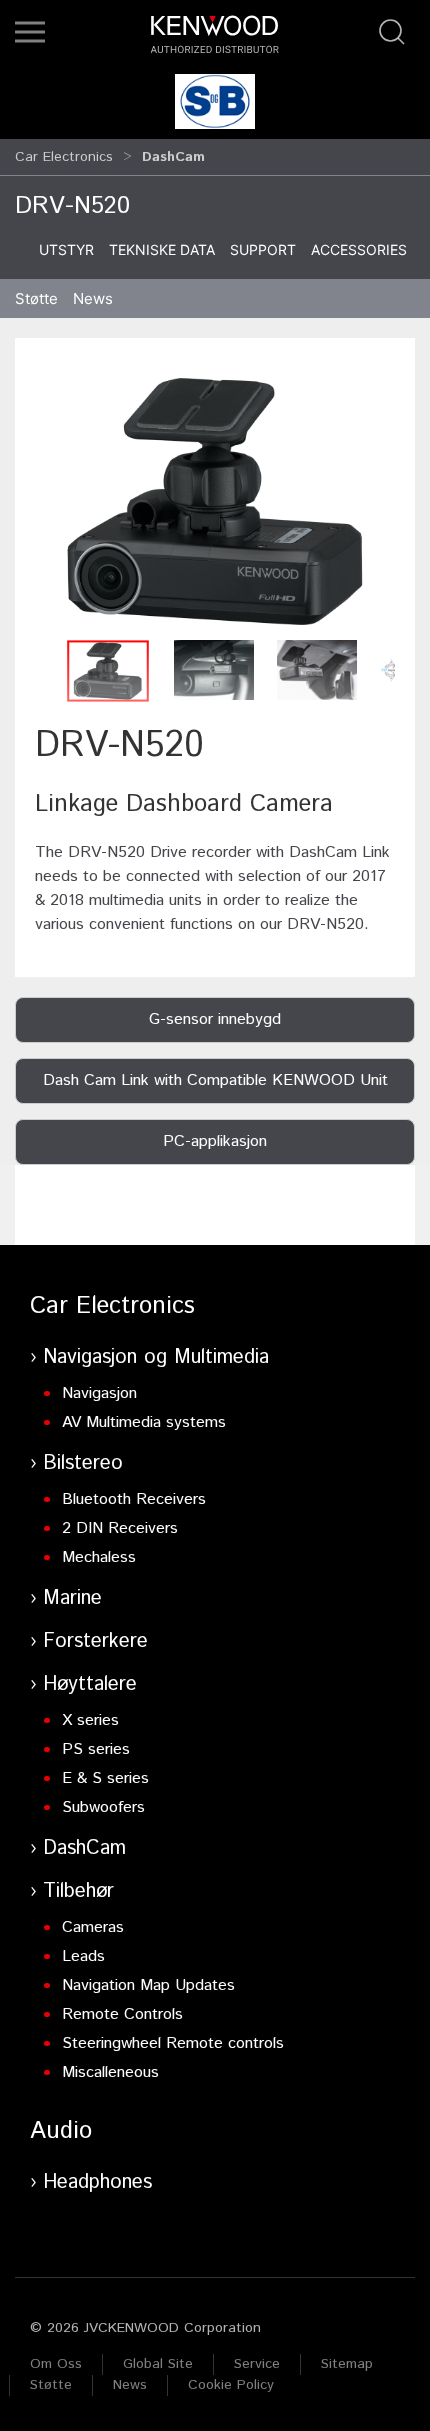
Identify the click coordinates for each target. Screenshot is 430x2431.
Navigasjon (99, 1393)
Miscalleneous (110, 2072)
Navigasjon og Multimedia (156, 1357)
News (93, 298)
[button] (30, 32)
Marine (72, 1598)
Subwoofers (103, 1807)
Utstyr (66, 249)
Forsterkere (95, 1641)
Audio (61, 2131)
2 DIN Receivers (120, 1528)
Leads (83, 1956)
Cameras (93, 1927)
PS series (96, 1749)
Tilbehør (78, 1891)
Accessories (359, 249)
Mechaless (99, 1557)
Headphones (97, 2182)
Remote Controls (122, 2014)
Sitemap (347, 2364)
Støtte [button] (36, 298)
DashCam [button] (173, 157)
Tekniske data (162, 249)
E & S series (105, 1778)
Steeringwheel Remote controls (173, 2043)
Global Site (158, 2364)
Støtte (51, 2385)
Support (263, 249)
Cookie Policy (231, 2385)
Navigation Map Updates (148, 1985)
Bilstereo (83, 1463)
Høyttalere (90, 1684)
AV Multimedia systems (144, 1422)
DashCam (84, 1848)
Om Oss (56, 2364)
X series (90, 1720)
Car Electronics (64, 157)
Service (257, 2364)
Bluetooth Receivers (134, 1499)
